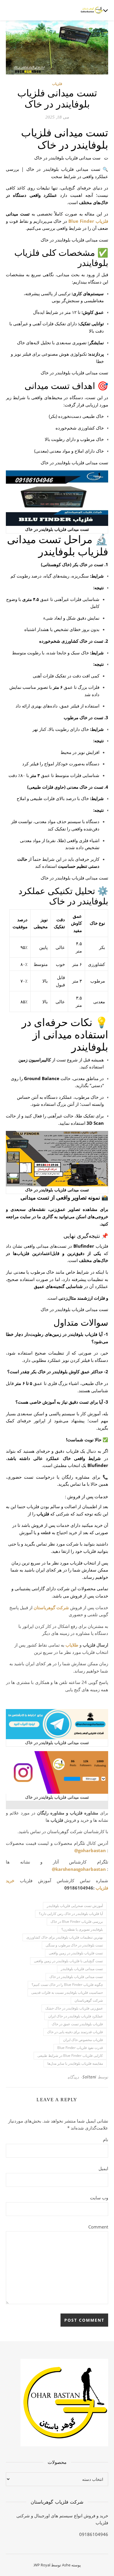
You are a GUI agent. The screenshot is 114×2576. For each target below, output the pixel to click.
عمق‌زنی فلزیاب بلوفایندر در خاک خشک (74, 2008)
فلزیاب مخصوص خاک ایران (83, 2040)
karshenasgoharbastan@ (79, 1869)
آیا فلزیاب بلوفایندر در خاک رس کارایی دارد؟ (71, 1914)
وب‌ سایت (99, 2198)
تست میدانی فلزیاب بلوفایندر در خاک (76, 1977)
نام (106, 2139)
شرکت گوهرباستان (51, 1607)
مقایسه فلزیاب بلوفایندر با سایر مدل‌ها (75, 2063)
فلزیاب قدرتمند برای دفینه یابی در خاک (75, 2032)
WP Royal (42, 2565)
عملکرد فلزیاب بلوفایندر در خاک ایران (76, 2016)
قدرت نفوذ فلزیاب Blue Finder (80, 2048)
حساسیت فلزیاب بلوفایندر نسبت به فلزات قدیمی (67, 1992)
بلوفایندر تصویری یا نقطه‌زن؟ (82, 1929)
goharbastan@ (90, 1850)
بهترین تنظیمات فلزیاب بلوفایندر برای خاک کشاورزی (65, 1937)
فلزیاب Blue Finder (88, 221)
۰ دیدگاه (75, 2077)
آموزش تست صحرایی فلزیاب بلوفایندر (75, 1906)
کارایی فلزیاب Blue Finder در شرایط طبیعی (70, 2056)
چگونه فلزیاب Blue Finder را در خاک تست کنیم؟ (67, 1985)
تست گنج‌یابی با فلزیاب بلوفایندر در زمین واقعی (68, 1961)
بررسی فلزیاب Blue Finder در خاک (77, 1921)
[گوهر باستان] (92, 10)
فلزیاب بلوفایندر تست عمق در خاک (77, 2024)
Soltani (89, 2077)
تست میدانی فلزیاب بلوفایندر (82, 1969)
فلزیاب (57, 84)
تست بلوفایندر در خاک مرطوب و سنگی (74, 1945)
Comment (98, 2227)
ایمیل (103, 2168)
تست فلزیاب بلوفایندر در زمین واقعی (76, 1953)
